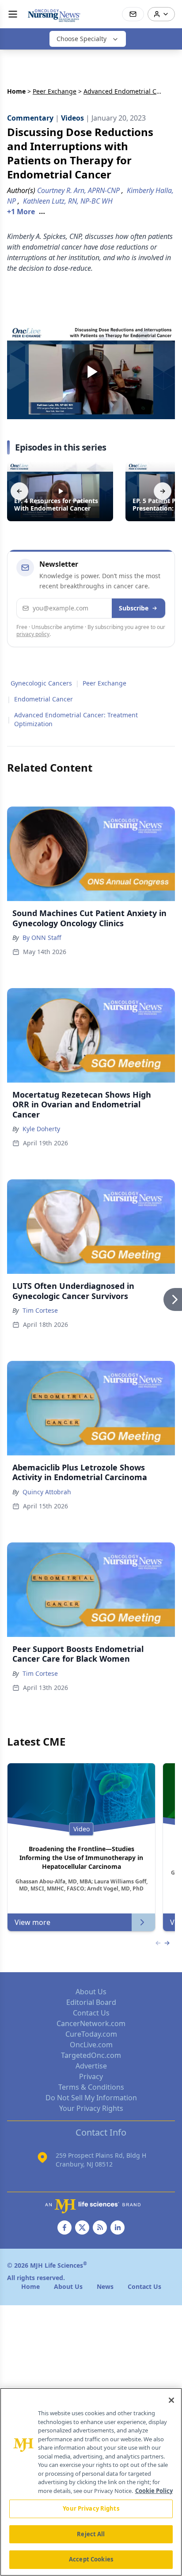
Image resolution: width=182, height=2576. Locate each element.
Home (16, 91)
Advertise (91, 2066)
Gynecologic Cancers (41, 683)
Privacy (91, 2076)
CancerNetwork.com (91, 2023)
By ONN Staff (42, 938)
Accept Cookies (91, 2559)
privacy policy (33, 634)
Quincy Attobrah (47, 1492)
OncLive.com (91, 2045)
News (105, 2286)
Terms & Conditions (91, 2087)
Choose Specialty (82, 39)
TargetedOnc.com (91, 2055)
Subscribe (134, 608)
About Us (91, 1992)
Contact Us (91, 2013)
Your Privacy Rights (91, 2108)
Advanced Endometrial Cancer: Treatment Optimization (76, 719)
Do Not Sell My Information (91, 2098)
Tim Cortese (40, 1310)
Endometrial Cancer (44, 699)
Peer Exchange (55, 91)
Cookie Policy (154, 2491)
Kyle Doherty (41, 1129)
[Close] (171, 2400)
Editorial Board (91, 2002)
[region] (91, 2482)
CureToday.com (91, 2034)
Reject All (91, 2534)
